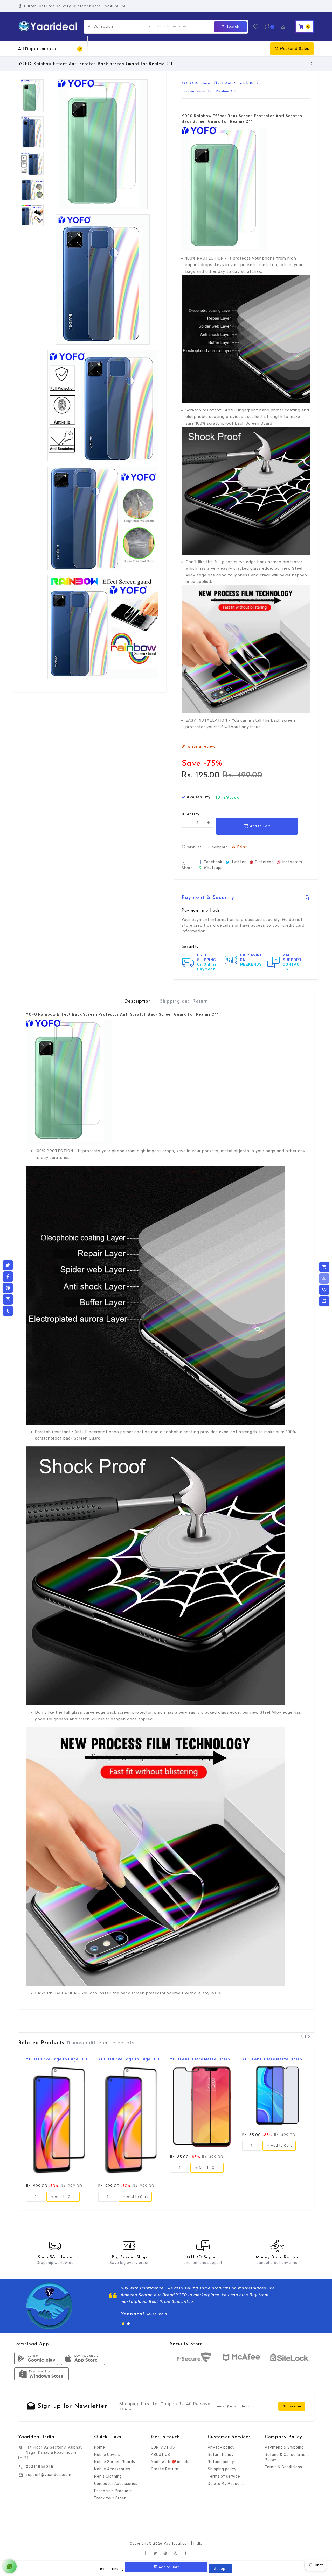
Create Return (165, 2469)
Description (138, 1001)
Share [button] (187, 868)
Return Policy (221, 2455)
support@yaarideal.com (49, 2475)
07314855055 (40, 2467)
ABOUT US (161, 2455)
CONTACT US (163, 2447)
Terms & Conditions (283, 2467)
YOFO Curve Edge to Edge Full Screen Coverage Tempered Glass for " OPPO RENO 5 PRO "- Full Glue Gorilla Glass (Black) (130, 2059)
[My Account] (324, 1278)
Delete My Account (226, 2484)
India (198, 2543)
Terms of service (224, 2476)
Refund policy (221, 2462)
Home (100, 2447)
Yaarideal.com (177, 2543)
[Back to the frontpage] (312, 64)
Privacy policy (221, 2447)
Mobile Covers (107, 2455)
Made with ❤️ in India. (171, 2462)
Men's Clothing (108, 2476)
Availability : (200, 797)
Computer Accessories (116, 2484)
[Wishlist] (324, 1290)
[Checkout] (324, 1267)
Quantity (191, 814)
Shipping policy (222, 2469)
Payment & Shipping (284, 2447)
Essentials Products (113, 2491)
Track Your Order (110, 2498)
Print (242, 847)
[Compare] (324, 1301)
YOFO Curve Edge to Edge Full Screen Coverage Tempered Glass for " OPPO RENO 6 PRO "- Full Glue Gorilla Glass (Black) (58, 2059)
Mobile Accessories (112, 2469)
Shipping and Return (184, 1001)
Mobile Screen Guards (115, 2462)
